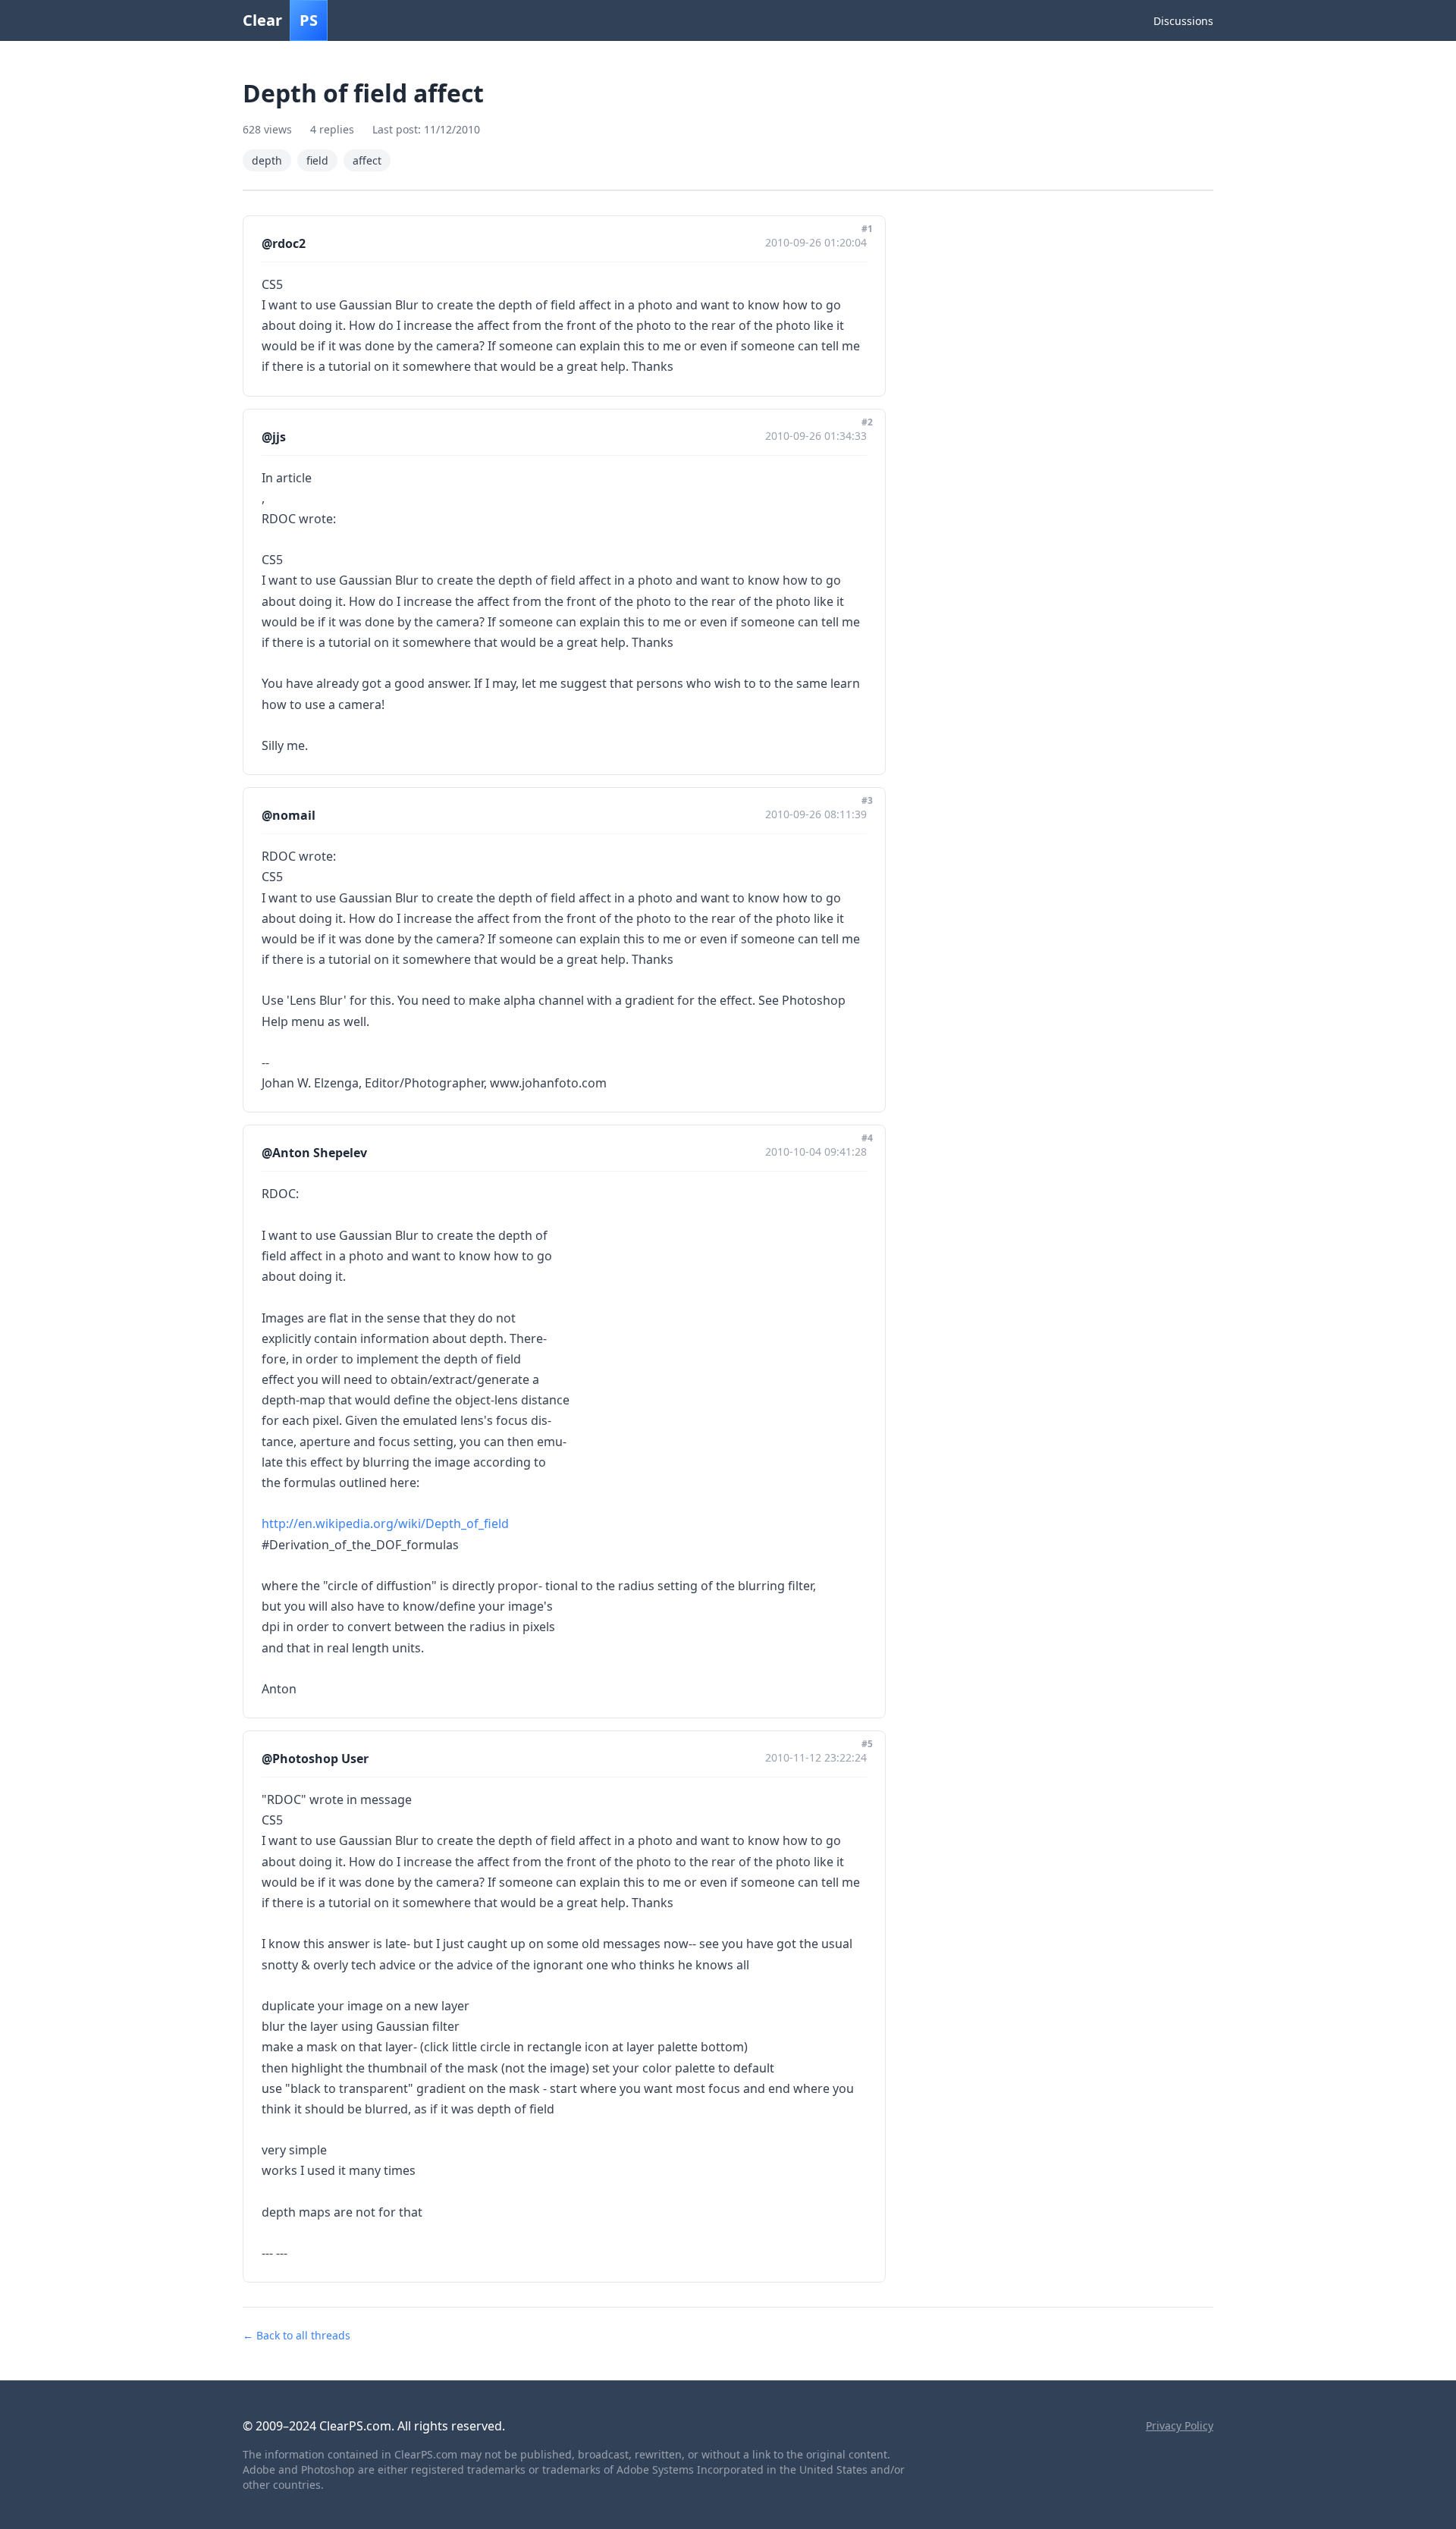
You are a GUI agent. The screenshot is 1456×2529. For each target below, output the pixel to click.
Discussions (1183, 21)
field (317, 160)
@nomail (289, 815)
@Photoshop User (315, 1759)
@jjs (274, 437)
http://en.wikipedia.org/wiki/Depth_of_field (385, 1523)
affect (367, 160)
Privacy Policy (1180, 2425)
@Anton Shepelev (314, 1153)
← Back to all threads (297, 2335)
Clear (280, 20)
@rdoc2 (284, 243)
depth (267, 160)
